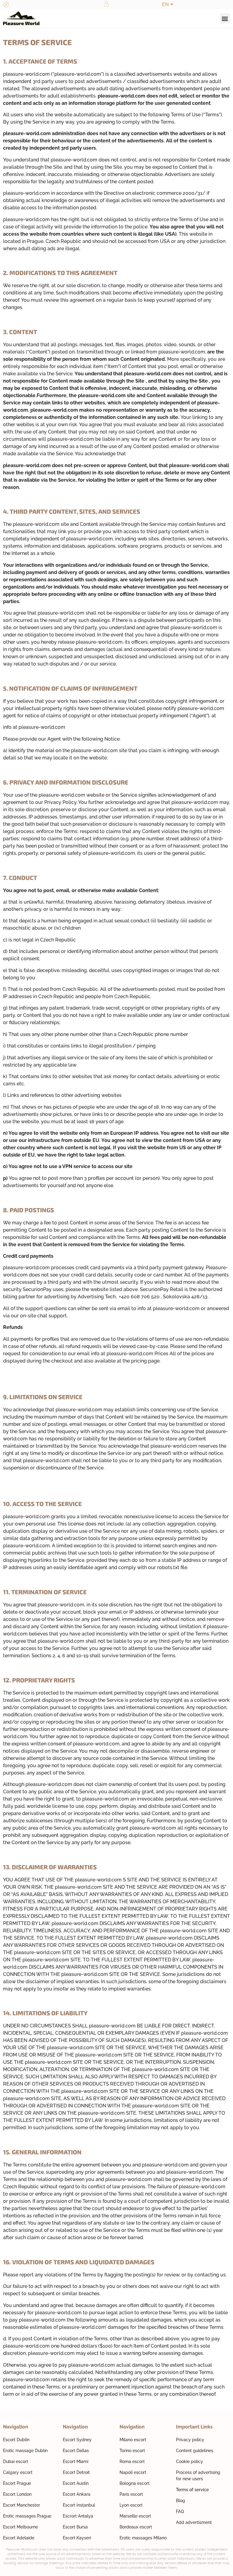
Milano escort (133, 2440)
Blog (181, 2501)
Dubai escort (16, 2461)
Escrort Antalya (78, 2516)
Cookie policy (189, 2461)
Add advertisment (194, 2522)
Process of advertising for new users (198, 2476)
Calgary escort (18, 2472)
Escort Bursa (75, 2527)
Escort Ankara (77, 2494)
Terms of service (192, 2490)
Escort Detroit (76, 2472)
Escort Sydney (77, 2440)
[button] (225, 18)
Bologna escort (135, 2483)
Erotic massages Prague (27, 2516)
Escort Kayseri (77, 2538)
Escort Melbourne (20, 2527)
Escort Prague (17, 2483)
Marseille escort (135, 2516)
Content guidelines (195, 2451)
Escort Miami (76, 2461)
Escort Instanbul (79, 2505)
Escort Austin (76, 2483)
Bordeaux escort (136, 2527)
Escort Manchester (22, 2505)
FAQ (180, 2511)
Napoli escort (133, 2472)
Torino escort (132, 2451)
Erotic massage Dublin (25, 2451)
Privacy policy (190, 2440)
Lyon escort (131, 2505)
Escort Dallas (76, 2451)
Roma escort (132, 2461)
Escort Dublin (16, 2440)
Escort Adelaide (19, 2538)
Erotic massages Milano (143, 2538)
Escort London (17, 2494)
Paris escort (131, 2494)
